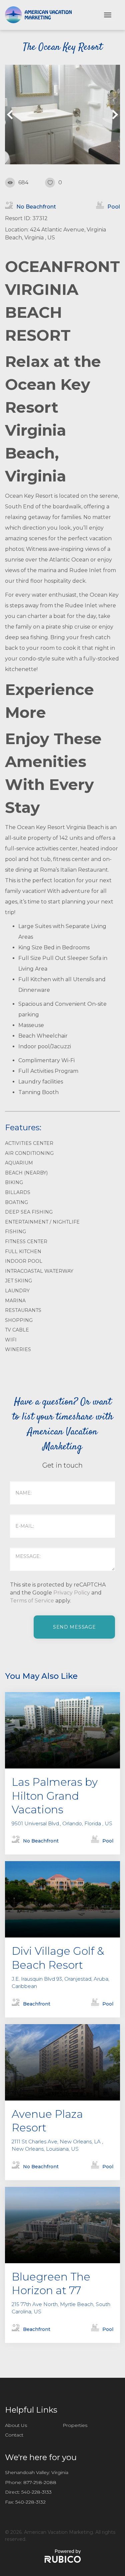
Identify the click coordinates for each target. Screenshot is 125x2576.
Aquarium (19, 1163)
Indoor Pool (24, 1261)
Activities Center (29, 1143)
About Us (16, 2425)
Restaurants (23, 1310)
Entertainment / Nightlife (42, 1222)
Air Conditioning (29, 1153)
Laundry (17, 1291)
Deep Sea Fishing (29, 1212)
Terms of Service (32, 1601)
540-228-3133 (36, 2492)
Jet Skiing (18, 1281)
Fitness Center (26, 1242)
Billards (18, 1192)
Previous (12, 115)
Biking (14, 1182)
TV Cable (17, 1330)
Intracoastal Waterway (39, 1271)
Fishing (15, 1232)
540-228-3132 (30, 2502)
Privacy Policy (72, 1593)
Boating (16, 1202)
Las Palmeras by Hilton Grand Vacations (55, 1796)
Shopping (19, 1320)
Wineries (18, 1349)
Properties (75, 2425)
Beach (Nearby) (26, 1173)
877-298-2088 (40, 2482)
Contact (14, 2435)
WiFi (11, 1340)
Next (113, 115)
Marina (15, 1301)
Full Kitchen (23, 1251)
